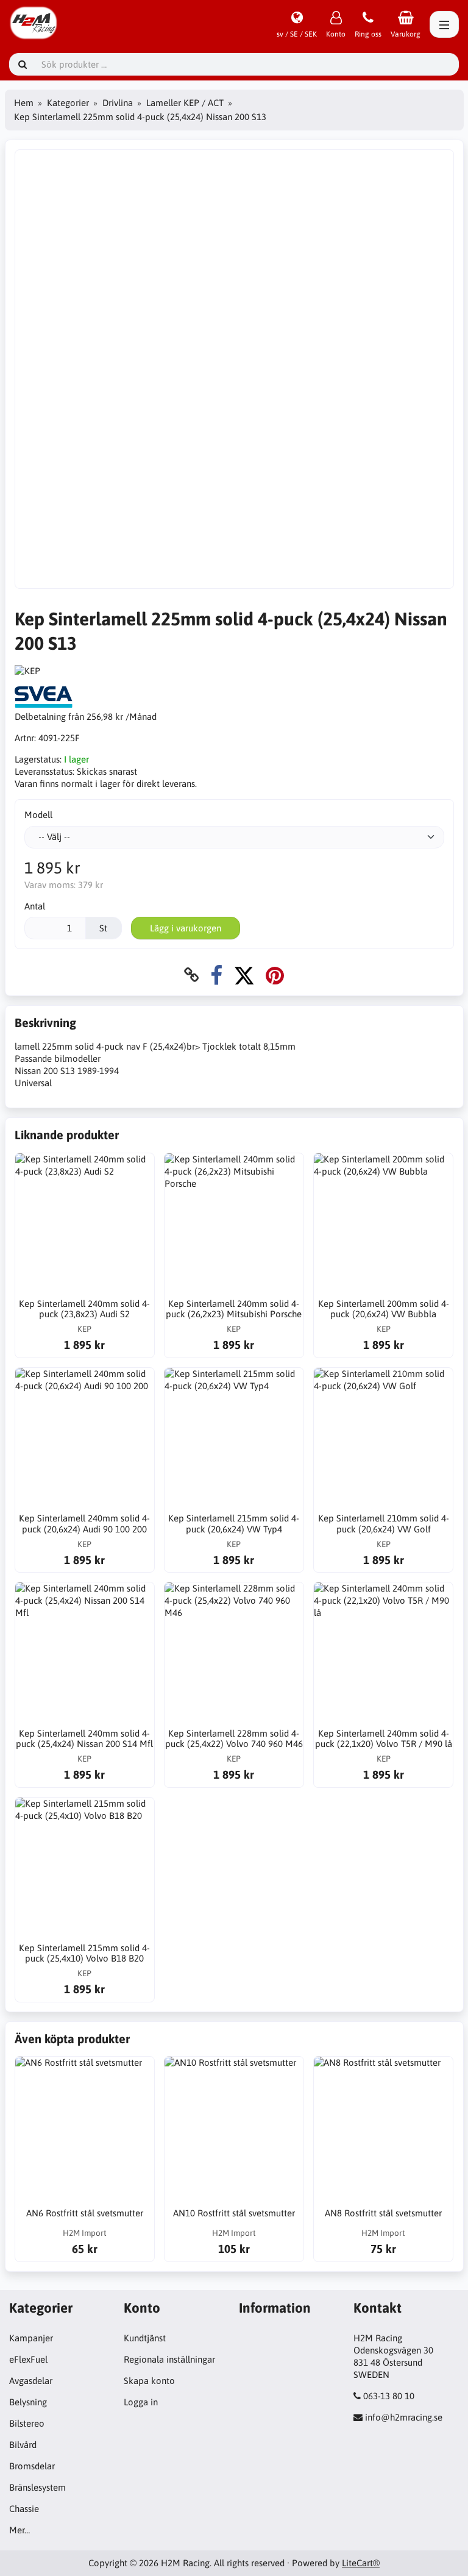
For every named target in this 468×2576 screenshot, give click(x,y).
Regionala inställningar (169, 2359)
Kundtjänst (145, 2338)
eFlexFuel (28, 2359)
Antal (35, 906)
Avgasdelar (31, 2381)
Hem (24, 103)
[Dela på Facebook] (216, 975)
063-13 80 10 (389, 2396)
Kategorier (68, 103)
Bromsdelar (32, 2466)
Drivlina (118, 103)
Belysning (28, 2402)
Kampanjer (31, 2338)
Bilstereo (27, 2423)
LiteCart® (361, 2563)
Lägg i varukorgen (186, 928)
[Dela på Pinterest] (275, 975)
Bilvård (23, 2445)
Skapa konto (149, 2381)
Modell (38, 815)
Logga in (141, 2402)
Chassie (24, 2509)
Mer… (19, 2530)
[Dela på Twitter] (244, 975)
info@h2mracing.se (404, 2417)
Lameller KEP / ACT (185, 103)
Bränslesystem (37, 2487)
